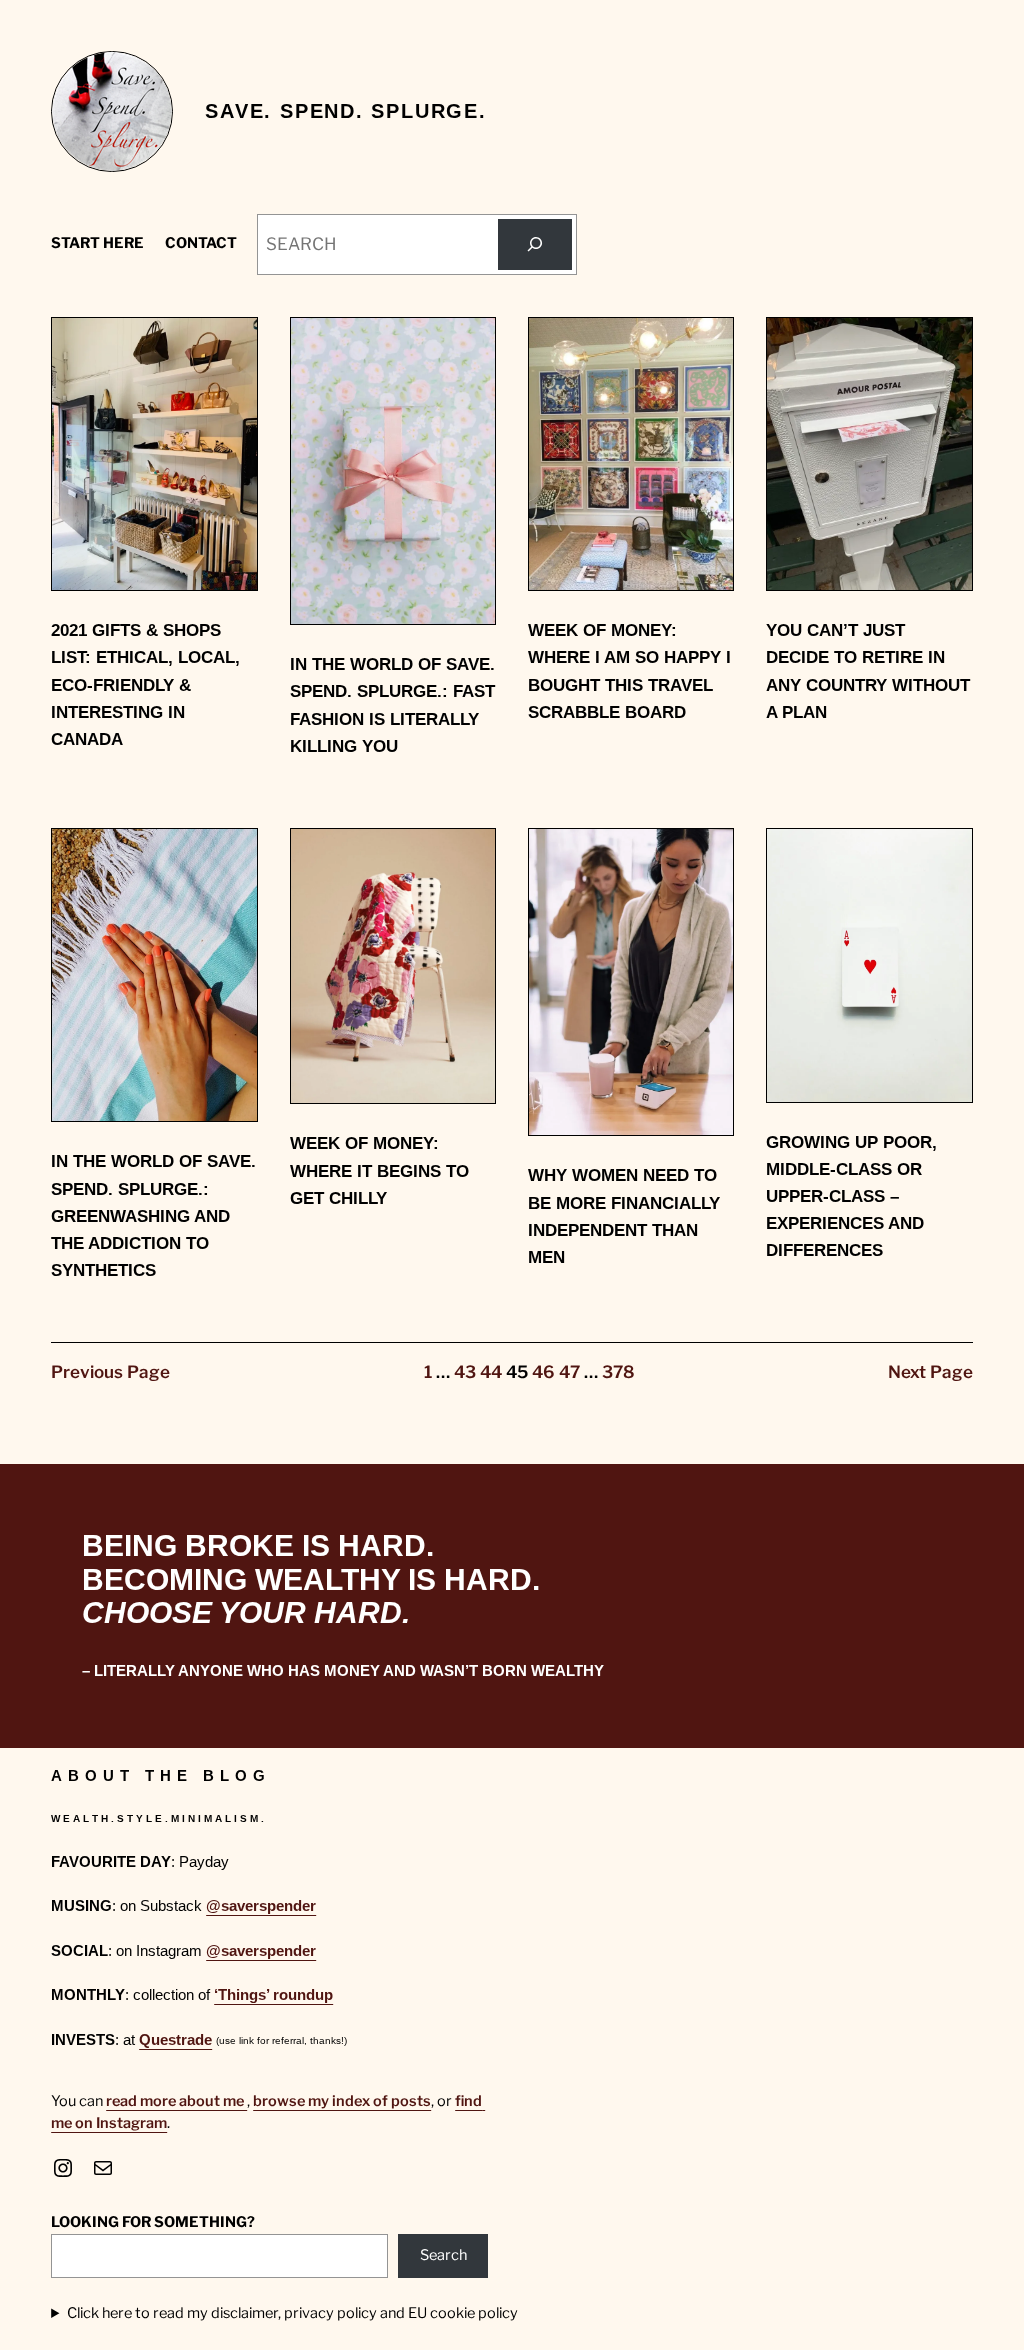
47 (569, 1372)
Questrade (175, 2040)
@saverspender (261, 1906)
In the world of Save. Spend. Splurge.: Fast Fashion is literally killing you (392, 705)
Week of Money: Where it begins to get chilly (379, 1170)
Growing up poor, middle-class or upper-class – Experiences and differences (851, 1197)
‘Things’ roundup (273, 1995)
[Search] (534, 244)
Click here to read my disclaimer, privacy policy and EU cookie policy (292, 2313)
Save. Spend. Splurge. (346, 111)
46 (543, 1372)
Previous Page (110, 1372)
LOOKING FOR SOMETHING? (153, 2222)
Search (443, 2255)
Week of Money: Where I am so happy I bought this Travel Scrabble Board (629, 671)
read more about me (176, 2101)
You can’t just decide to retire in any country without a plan (868, 671)
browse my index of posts (342, 2101)
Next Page (930, 1372)
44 (491, 1372)
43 (465, 1372)
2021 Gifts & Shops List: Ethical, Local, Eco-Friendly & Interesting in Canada (145, 685)
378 (618, 1372)
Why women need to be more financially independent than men (624, 1216)
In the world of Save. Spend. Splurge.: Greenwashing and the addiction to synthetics (153, 1216)
